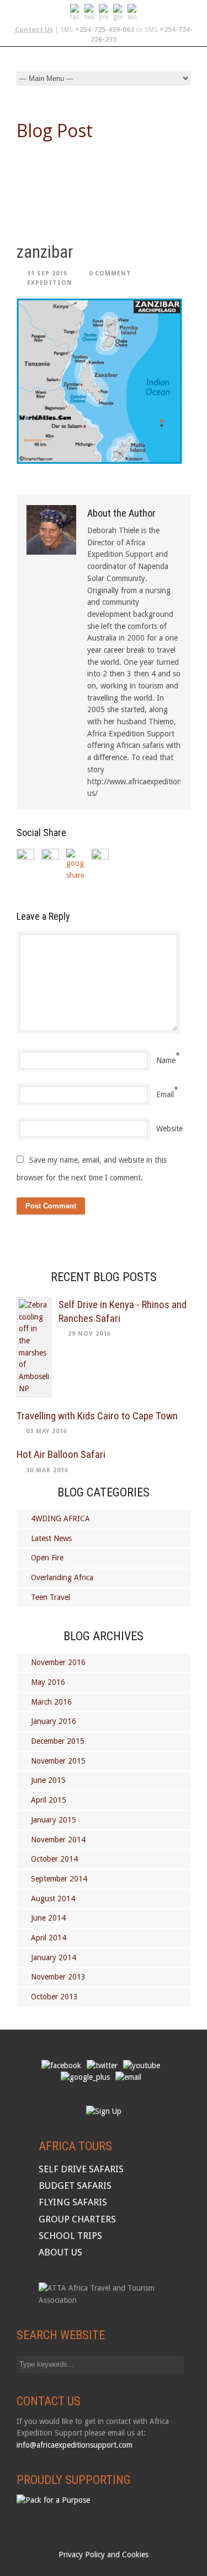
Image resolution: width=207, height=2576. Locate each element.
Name (166, 1060)
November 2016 (58, 1662)
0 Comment (110, 273)
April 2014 (49, 1938)
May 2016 (48, 1682)
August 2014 (53, 1899)
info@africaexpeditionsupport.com (75, 2445)
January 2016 (54, 1721)
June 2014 (48, 1918)
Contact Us (34, 30)
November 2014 (58, 1840)
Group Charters (77, 2219)
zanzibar (45, 252)
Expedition (50, 283)
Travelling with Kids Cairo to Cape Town (97, 1416)
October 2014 (54, 1859)
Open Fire (47, 1558)
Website (169, 1129)
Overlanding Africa (62, 1577)
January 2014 (54, 1957)
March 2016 (51, 1702)
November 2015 (58, 1761)
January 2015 (54, 1820)
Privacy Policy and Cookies (104, 2555)
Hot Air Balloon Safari (61, 1454)
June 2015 (48, 1780)
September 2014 (59, 1879)
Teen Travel (51, 1597)
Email (165, 1094)
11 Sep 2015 (47, 273)
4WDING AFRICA (60, 1519)
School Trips (70, 2236)
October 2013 (54, 1997)
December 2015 (58, 1741)
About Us (60, 2252)
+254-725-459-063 (105, 30)
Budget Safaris (75, 2185)
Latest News (51, 1538)
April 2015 (49, 1800)
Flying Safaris (73, 2202)
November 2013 (58, 1977)
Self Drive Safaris (81, 2169)
